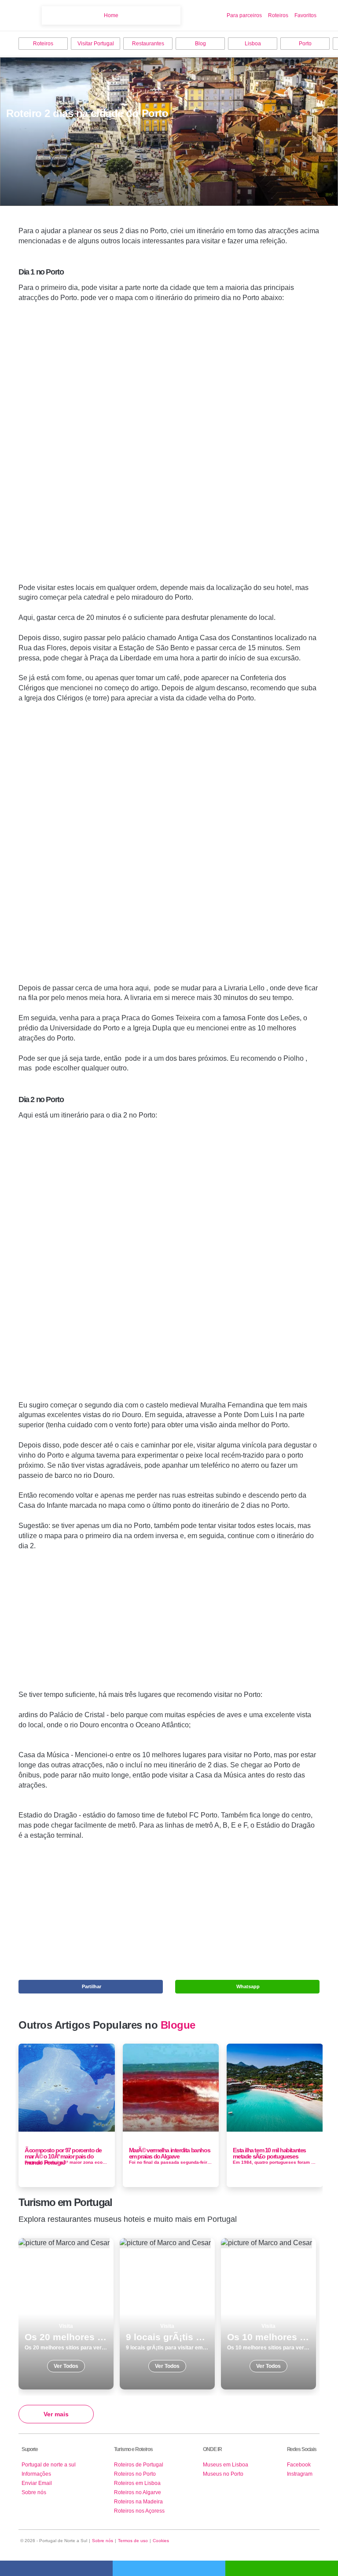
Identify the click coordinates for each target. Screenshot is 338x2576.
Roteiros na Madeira (138, 2502)
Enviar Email (37, 2483)
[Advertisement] (169, 447)
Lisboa (253, 44)
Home (111, 15)
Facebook (299, 2465)
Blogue (178, 2025)
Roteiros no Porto (135, 2474)
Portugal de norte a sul (49, 2465)
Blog (200, 44)
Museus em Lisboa (226, 2465)
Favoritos (305, 15)
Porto (305, 44)
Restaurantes (148, 44)
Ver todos (66, 2314)
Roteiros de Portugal (139, 2465)
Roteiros (278, 15)
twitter (169, 2568)
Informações (36, 2474)
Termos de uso (133, 2541)
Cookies (161, 2541)
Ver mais (56, 2414)
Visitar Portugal (96, 44)
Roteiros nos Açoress (139, 2511)
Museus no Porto (223, 2474)
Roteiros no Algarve (138, 2492)
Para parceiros (244, 15)
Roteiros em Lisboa (137, 2483)
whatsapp (282, 2568)
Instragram (300, 2474)
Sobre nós (34, 2492)
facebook (56, 2568)
